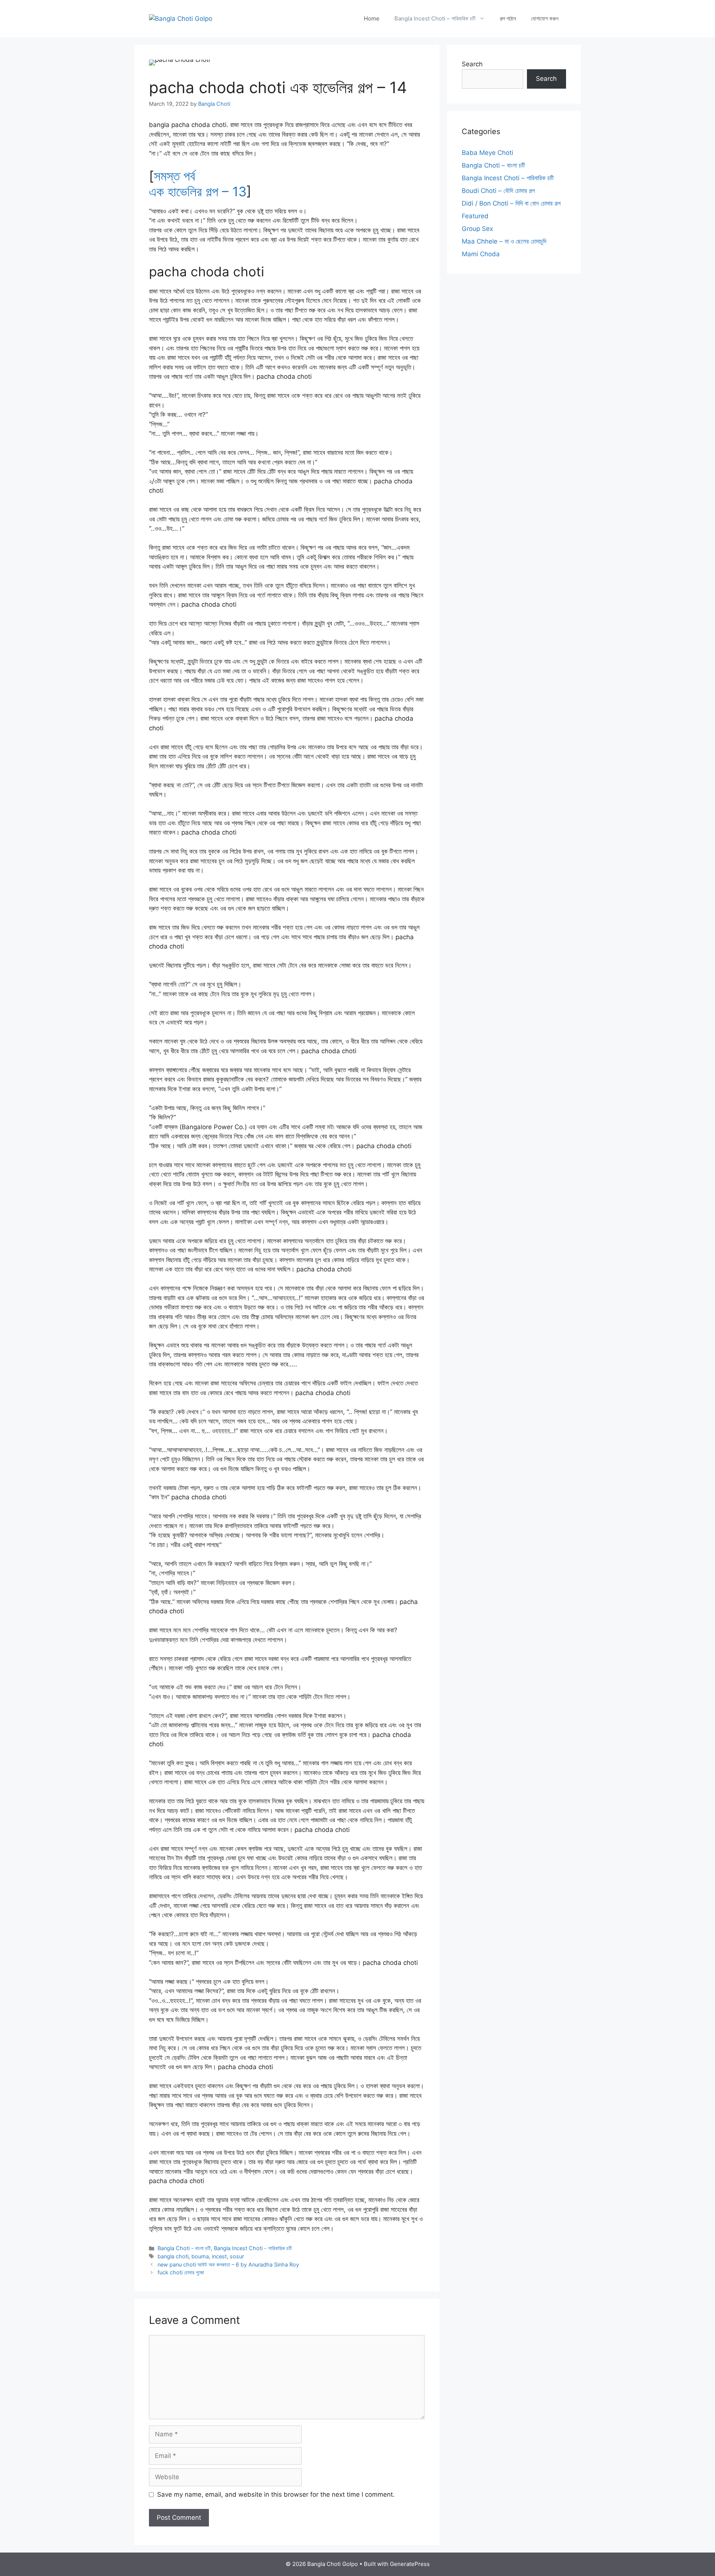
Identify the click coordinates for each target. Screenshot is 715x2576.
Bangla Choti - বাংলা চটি (184, 2248)
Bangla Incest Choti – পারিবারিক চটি (435, 18)
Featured (475, 216)
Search (472, 64)
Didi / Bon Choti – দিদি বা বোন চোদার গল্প (511, 203)
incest (219, 2256)
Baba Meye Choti (487, 153)
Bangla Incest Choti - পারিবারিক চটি (253, 2248)
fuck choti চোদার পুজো (181, 2272)
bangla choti (173, 2256)
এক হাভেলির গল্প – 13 (198, 191)
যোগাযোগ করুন (545, 18)
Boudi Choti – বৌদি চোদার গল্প (498, 191)
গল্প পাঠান (508, 18)
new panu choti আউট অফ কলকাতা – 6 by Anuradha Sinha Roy (228, 2264)
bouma (200, 2256)
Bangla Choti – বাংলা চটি (493, 165)
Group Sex (477, 229)
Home (372, 18)
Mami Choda (481, 254)
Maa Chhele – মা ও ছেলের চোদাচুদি (504, 241)
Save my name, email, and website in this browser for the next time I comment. (276, 2494)
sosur (237, 2256)
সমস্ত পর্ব (174, 176)
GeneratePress (410, 2564)
